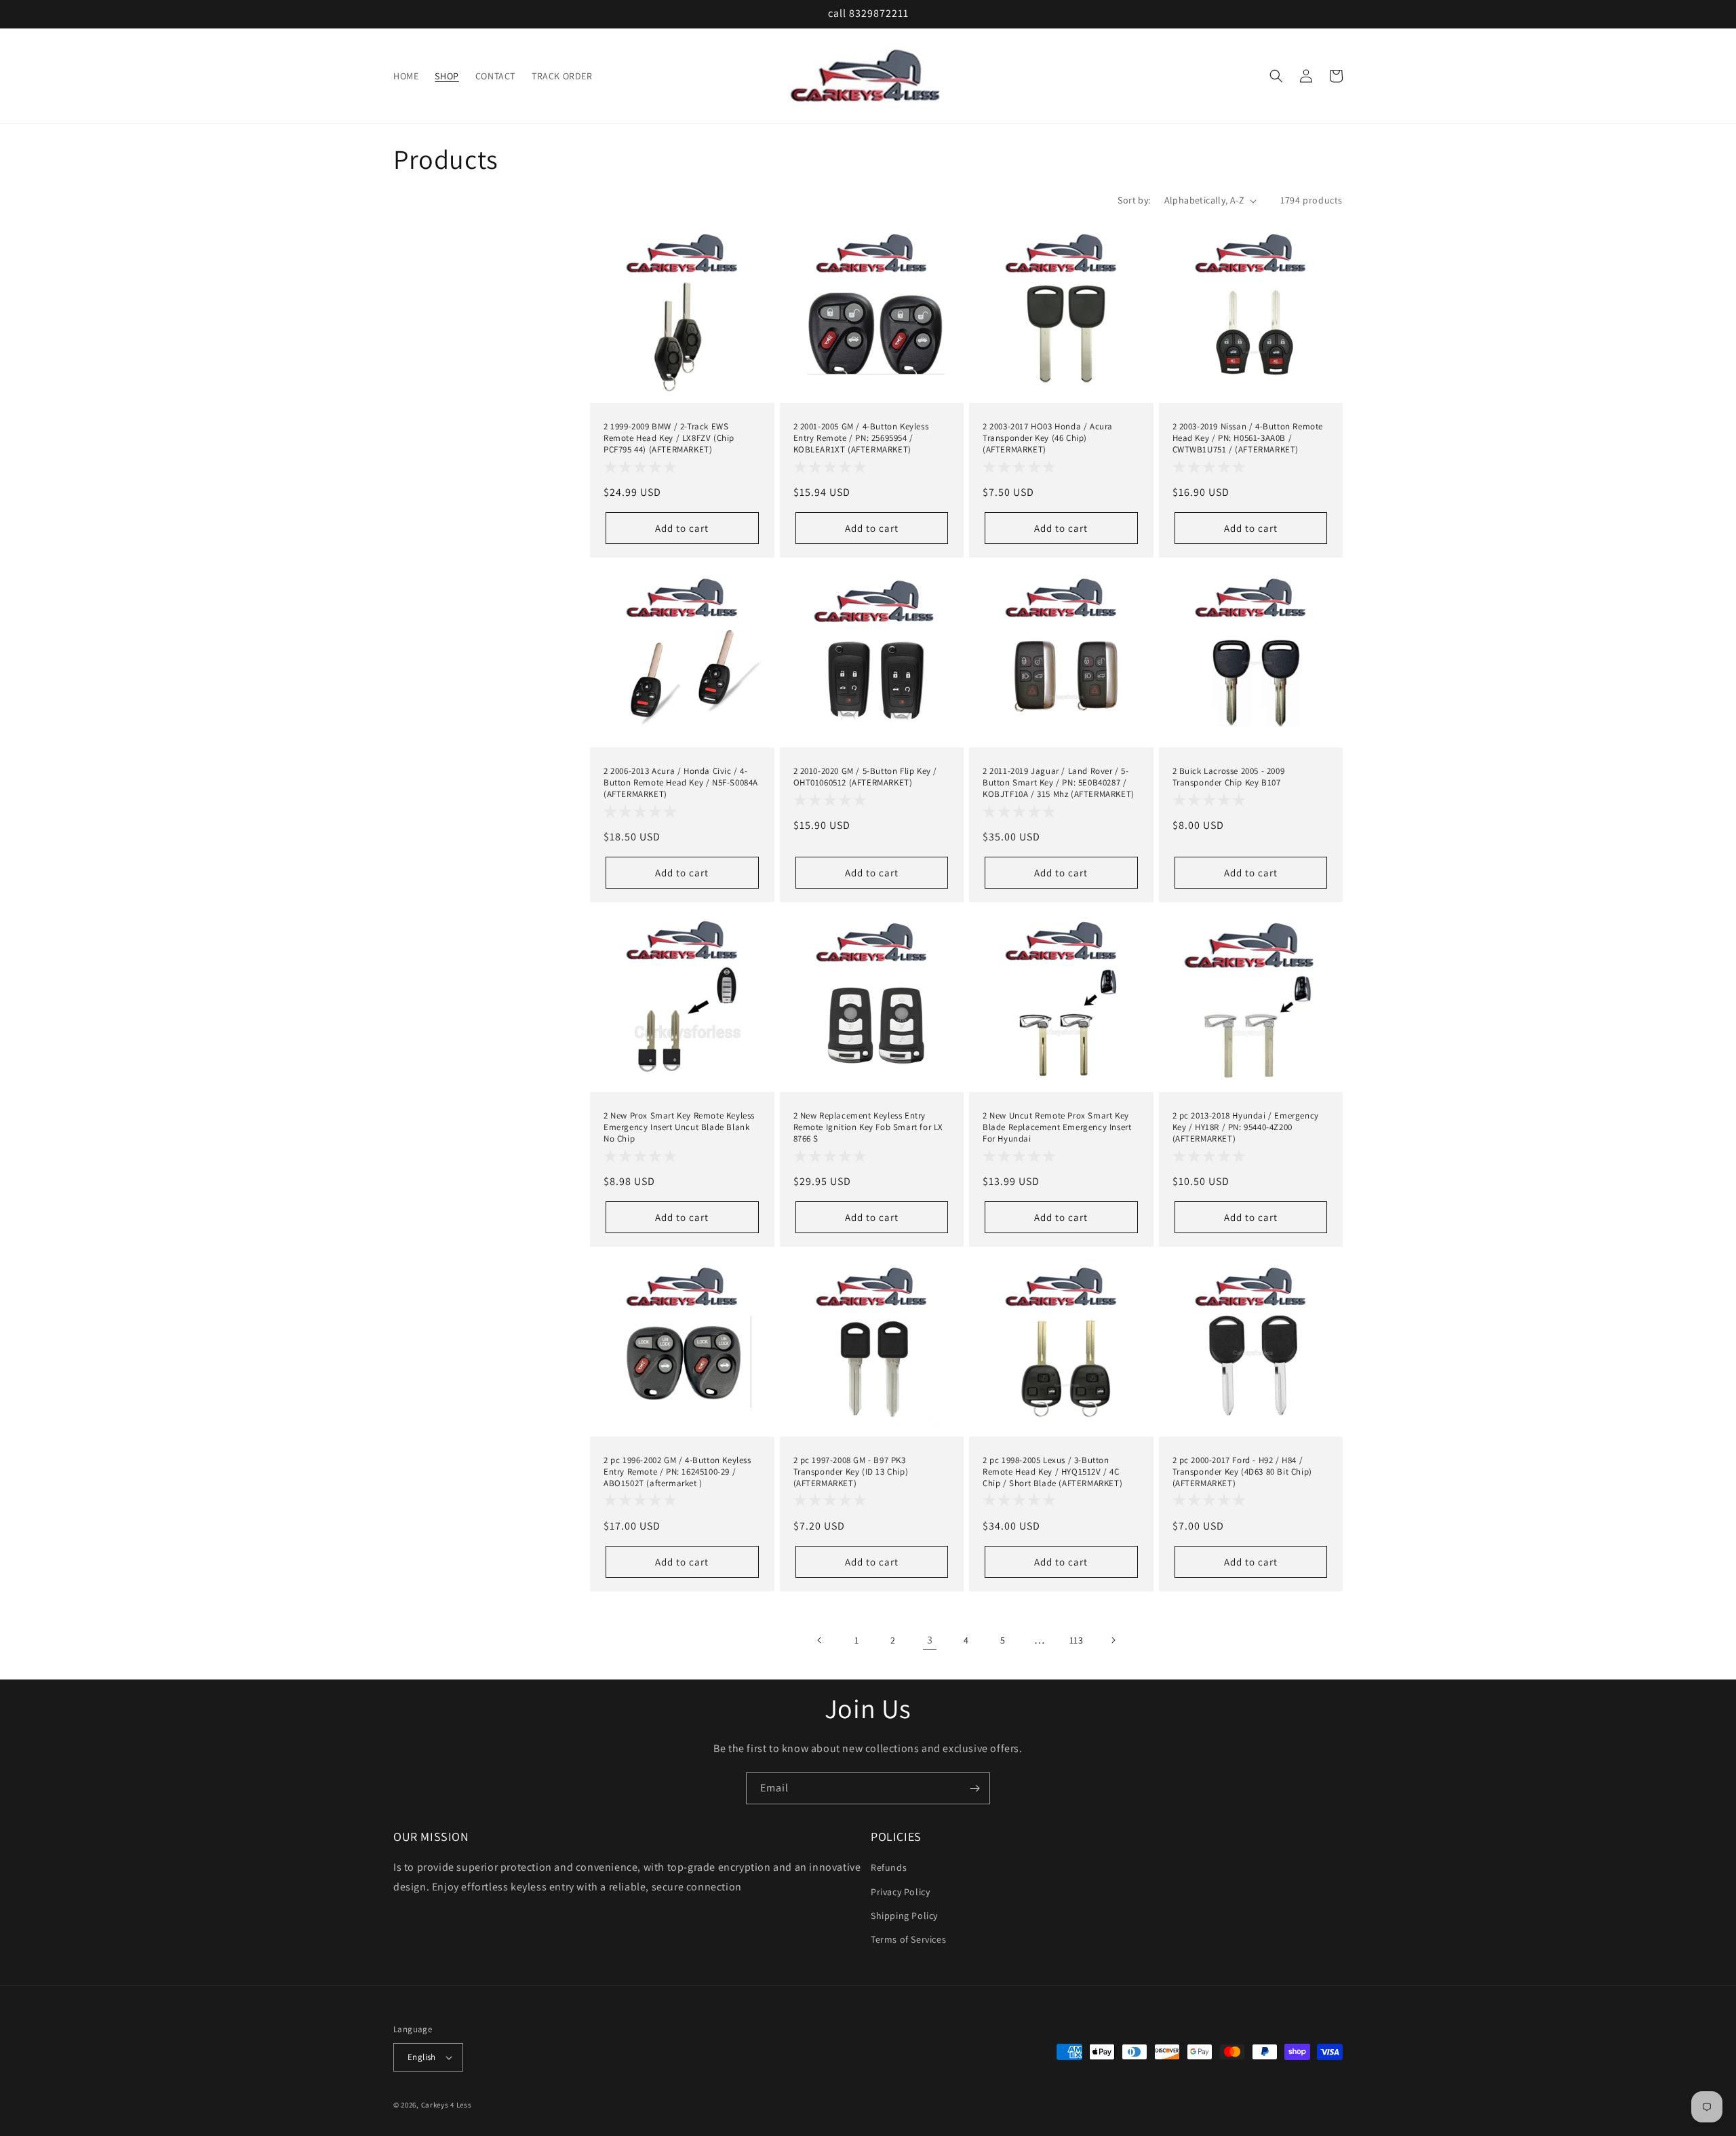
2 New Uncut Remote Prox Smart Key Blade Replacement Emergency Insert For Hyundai (1057, 1127)
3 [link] (930, 1640)
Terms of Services (908, 1939)
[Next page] (1113, 1640)
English (422, 2057)
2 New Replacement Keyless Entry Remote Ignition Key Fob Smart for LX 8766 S (869, 1127)
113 (1077, 1640)
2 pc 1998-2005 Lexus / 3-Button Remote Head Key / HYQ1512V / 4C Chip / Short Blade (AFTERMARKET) (1052, 1472)
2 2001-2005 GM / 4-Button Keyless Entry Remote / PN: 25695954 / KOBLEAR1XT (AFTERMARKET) (861, 438)
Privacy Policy (900, 1892)
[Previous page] (820, 1640)
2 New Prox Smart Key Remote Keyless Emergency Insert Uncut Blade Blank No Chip (679, 1127)
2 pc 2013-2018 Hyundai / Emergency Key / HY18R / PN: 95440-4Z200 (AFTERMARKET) (1246, 1127)
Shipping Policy (904, 1916)
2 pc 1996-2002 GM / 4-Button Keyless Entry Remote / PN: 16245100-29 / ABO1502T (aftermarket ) (677, 1472)
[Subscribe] (974, 1788)
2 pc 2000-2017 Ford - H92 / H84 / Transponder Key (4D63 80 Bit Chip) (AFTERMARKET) (1242, 1472)
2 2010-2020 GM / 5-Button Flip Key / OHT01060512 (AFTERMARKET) (866, 777)
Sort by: (1134, 200)
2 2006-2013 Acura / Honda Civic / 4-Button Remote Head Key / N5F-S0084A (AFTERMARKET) (681, 783)
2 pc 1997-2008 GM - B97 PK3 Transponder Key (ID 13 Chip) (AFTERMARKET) (851, 1472)
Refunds (889, 1867)
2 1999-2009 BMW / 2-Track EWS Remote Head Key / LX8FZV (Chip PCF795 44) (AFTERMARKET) (669, 438)
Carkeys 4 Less (447, 2105)
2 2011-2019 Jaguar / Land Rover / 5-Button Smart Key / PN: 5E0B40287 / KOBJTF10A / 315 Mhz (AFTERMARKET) (1059, 783)
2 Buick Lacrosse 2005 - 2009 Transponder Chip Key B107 (1229, 777)
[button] (1276, 76)
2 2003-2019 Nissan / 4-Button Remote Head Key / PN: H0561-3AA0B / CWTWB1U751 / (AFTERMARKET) (1248, 438)
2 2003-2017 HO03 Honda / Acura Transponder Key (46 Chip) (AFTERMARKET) (1048, 438)
